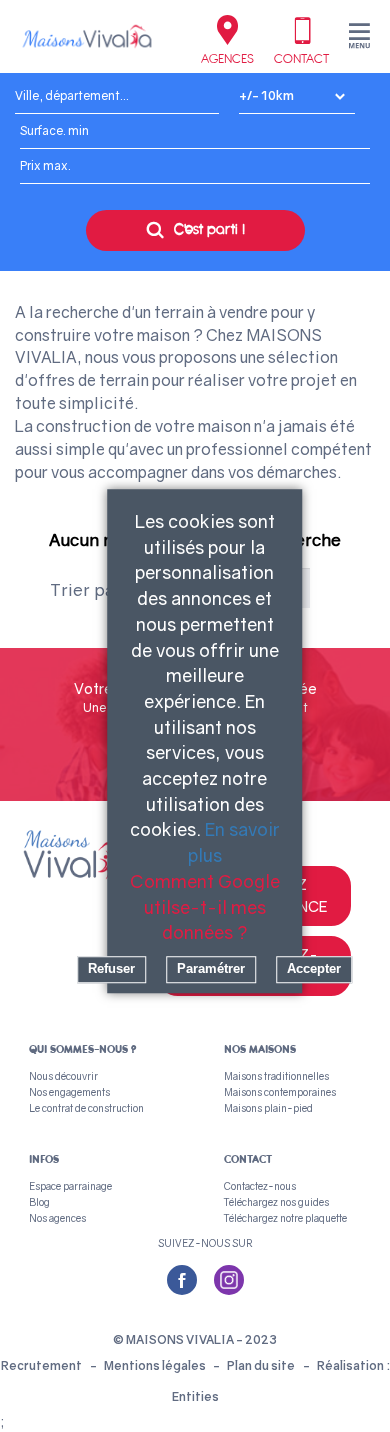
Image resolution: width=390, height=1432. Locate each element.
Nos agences (57, 1218)
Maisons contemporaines (280, 1092)
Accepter (314, 968)
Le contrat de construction (86, 1108)
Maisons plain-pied (268, 1108)
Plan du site (261, 1365)
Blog (39, 1202)
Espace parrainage (70, 1186)
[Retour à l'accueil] (87, 35)
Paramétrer (211, 968)
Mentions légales (156, 1365)
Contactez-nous (260, 1186)
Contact (301, 58)
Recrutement (41, 1365)
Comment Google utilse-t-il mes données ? (205, 906)
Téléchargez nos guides (276, 1202)
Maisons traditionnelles (276, 1076)
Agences (227, 58)
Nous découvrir (63, 1076)
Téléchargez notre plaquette (285, 1218)
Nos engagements (69, 1092)
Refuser (111, 968)
